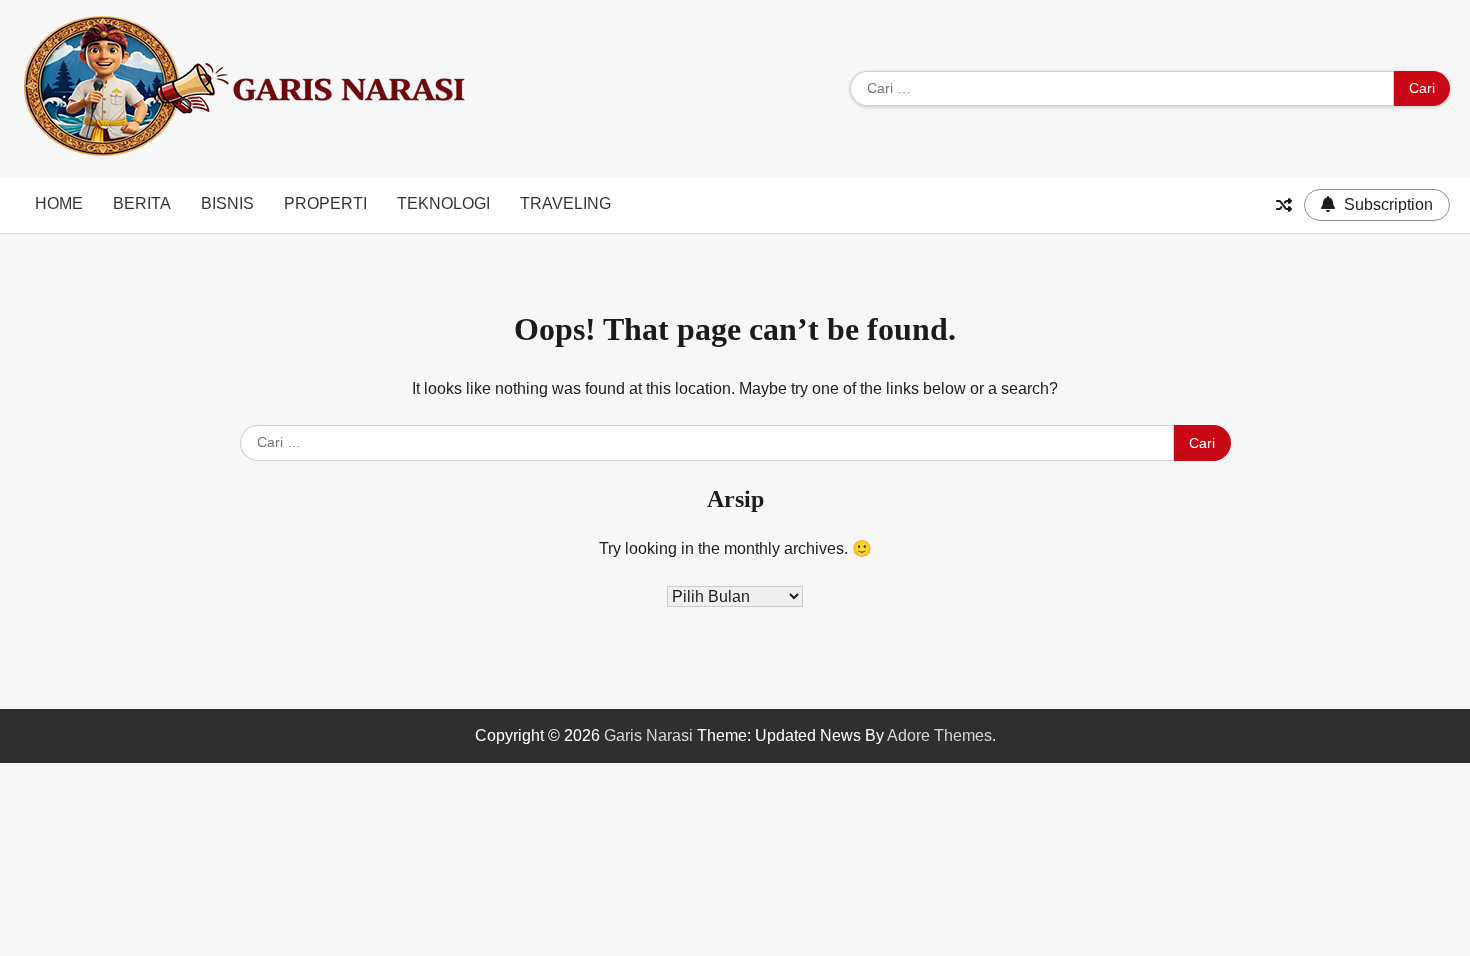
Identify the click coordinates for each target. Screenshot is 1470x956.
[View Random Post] (1284, 205)
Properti (325, 203)
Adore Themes (939, 735)
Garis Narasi (648, 735)
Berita (142, 203)
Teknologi (443, 203)
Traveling (565, 203)
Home (59, 203)
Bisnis (227, 203)
